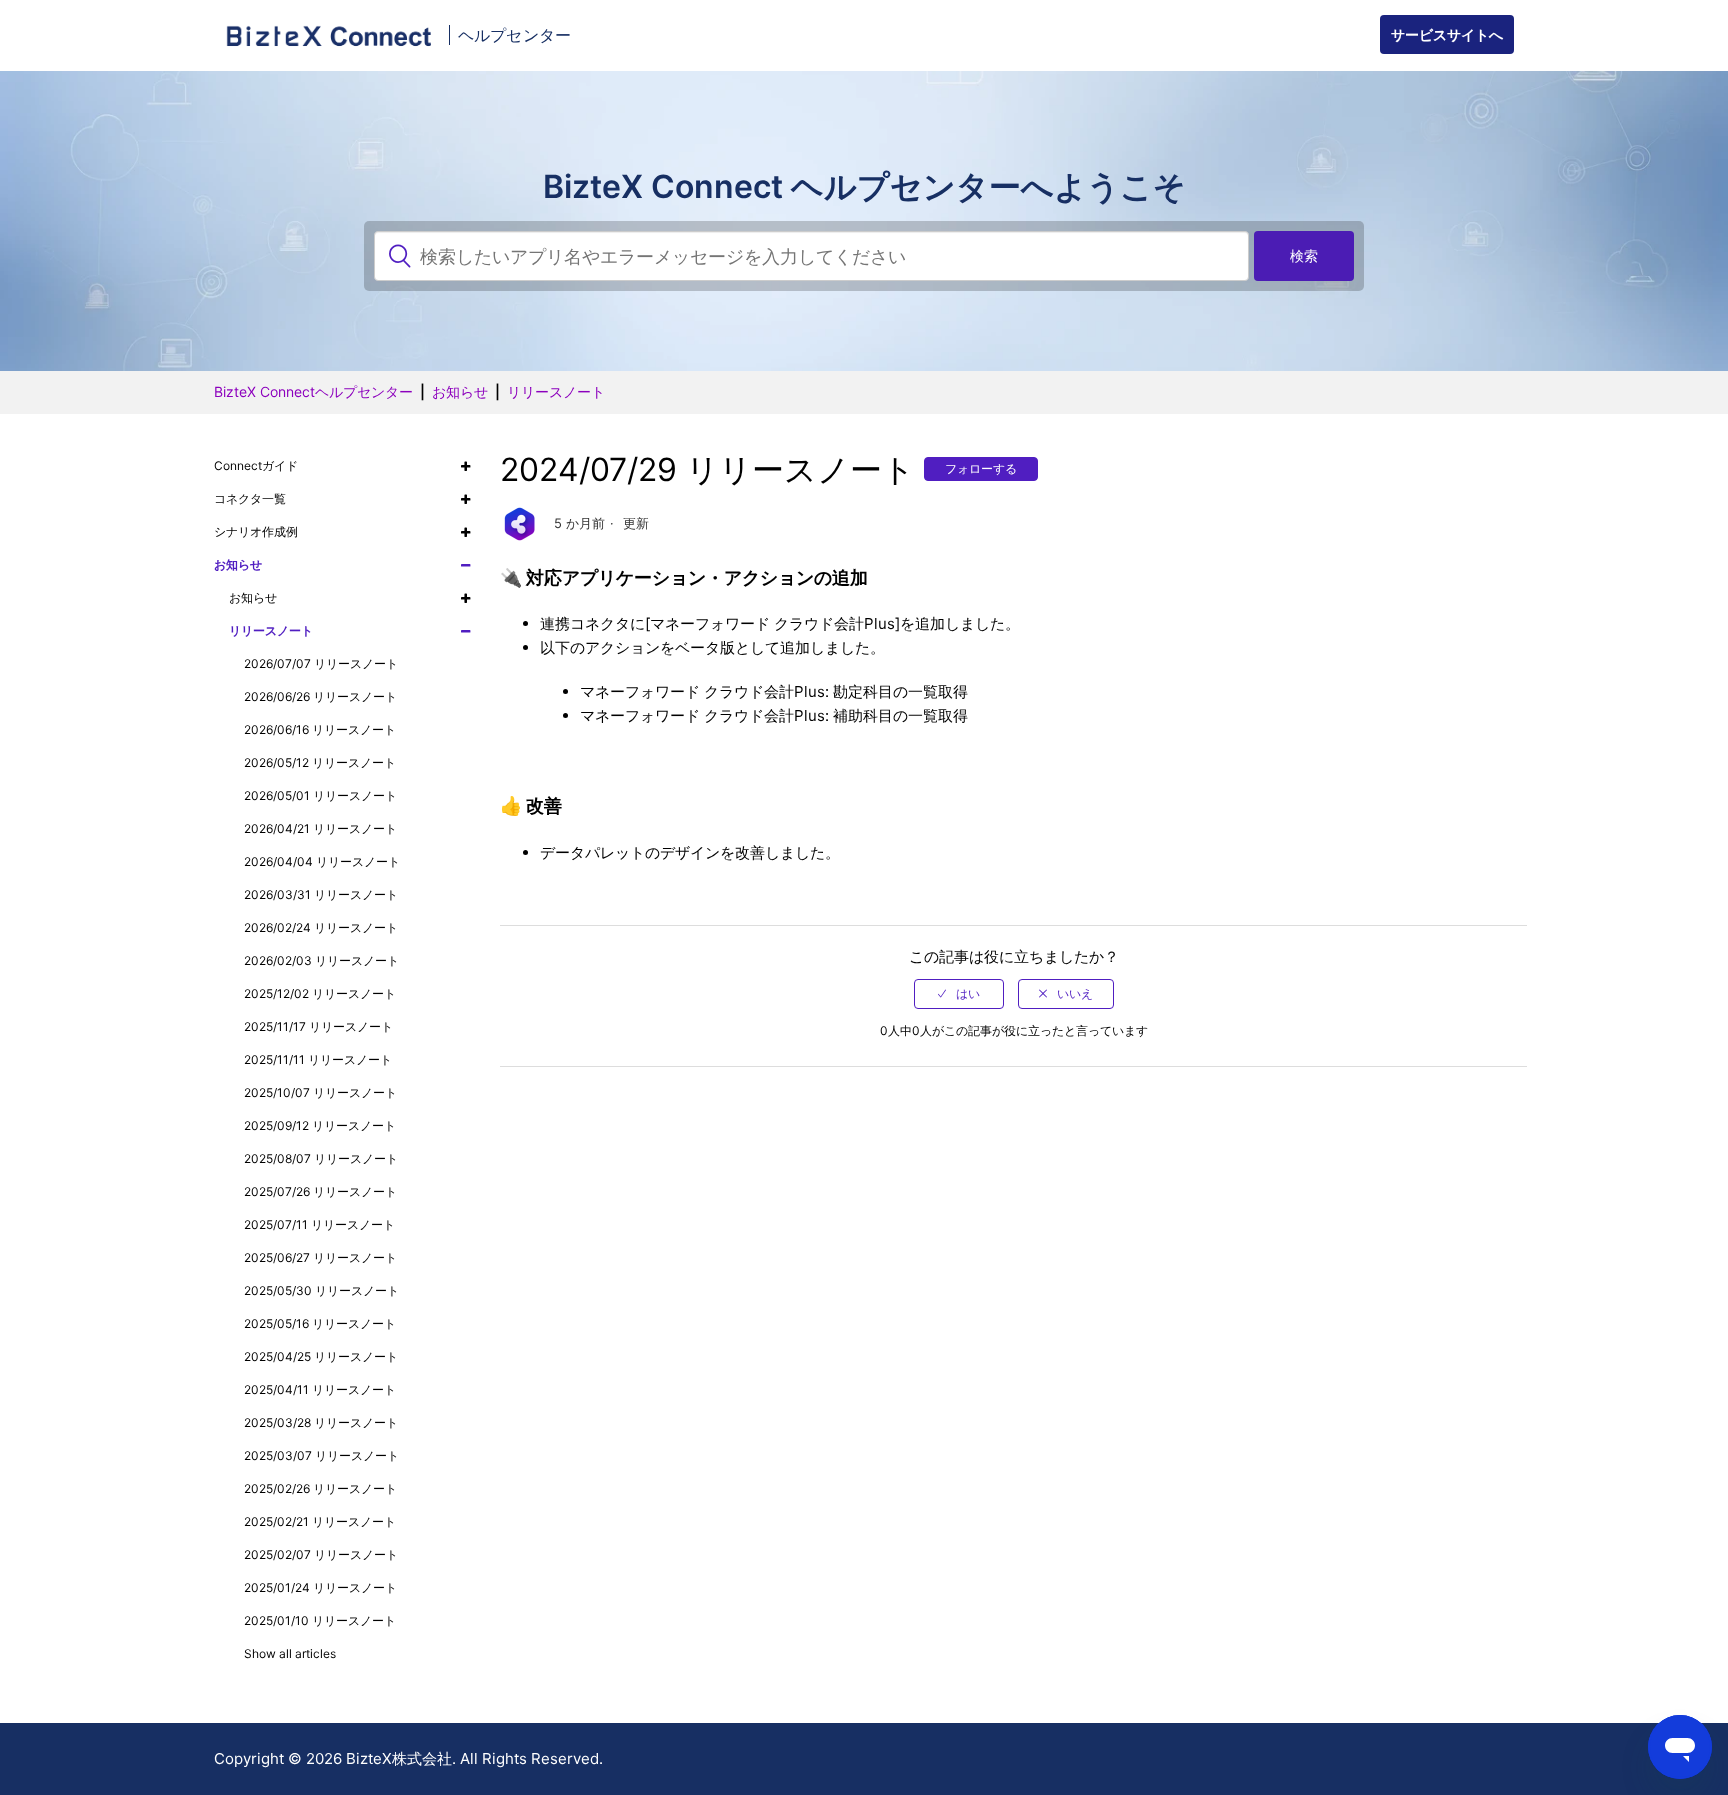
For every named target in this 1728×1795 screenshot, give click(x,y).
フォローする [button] (981, 468)
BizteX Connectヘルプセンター (313, 391)
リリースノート (556, 391)
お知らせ (460, 391)
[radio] (959, 994)
